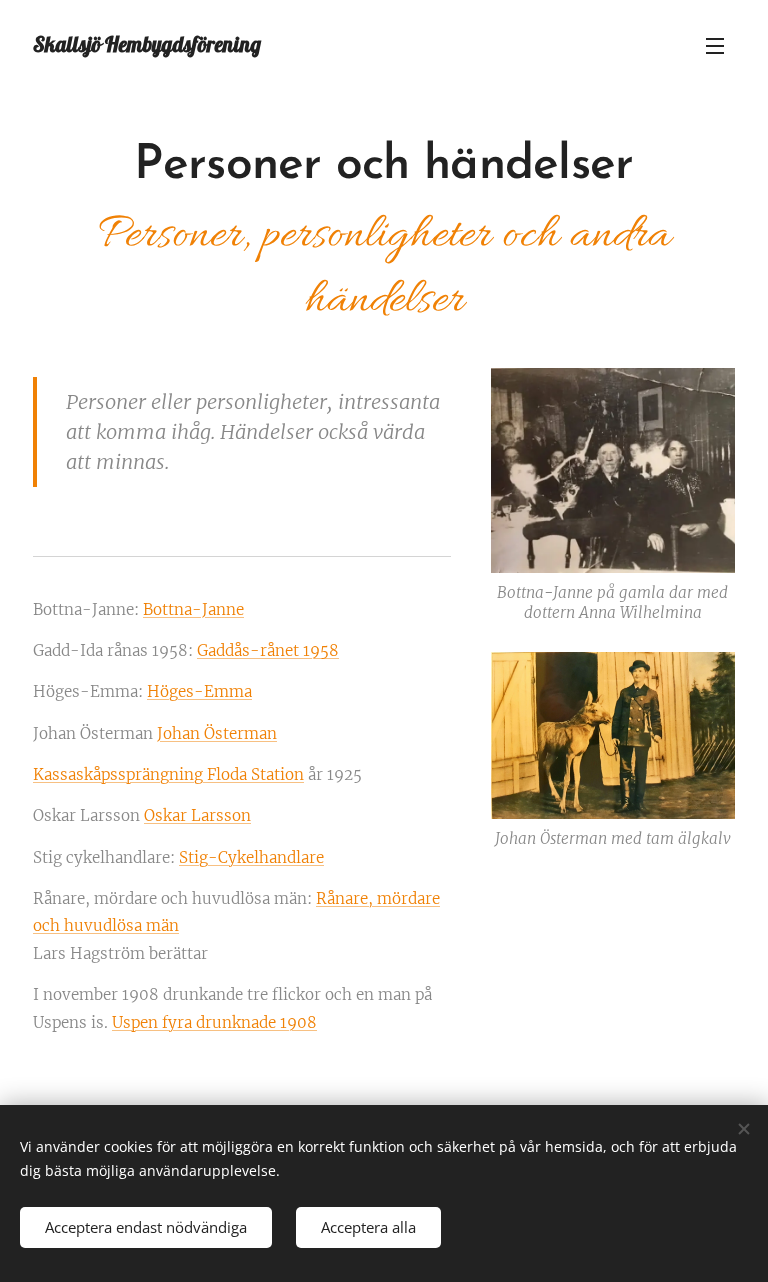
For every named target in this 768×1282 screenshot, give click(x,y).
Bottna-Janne (193, 609)
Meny (715, 45)
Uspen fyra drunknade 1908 (214, 1022)
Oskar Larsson (197, 815)
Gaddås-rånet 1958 (268, 650)
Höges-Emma (199, 691)
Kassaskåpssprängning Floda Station (168, 774)
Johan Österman (217, 733)
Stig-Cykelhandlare (251, 857)
